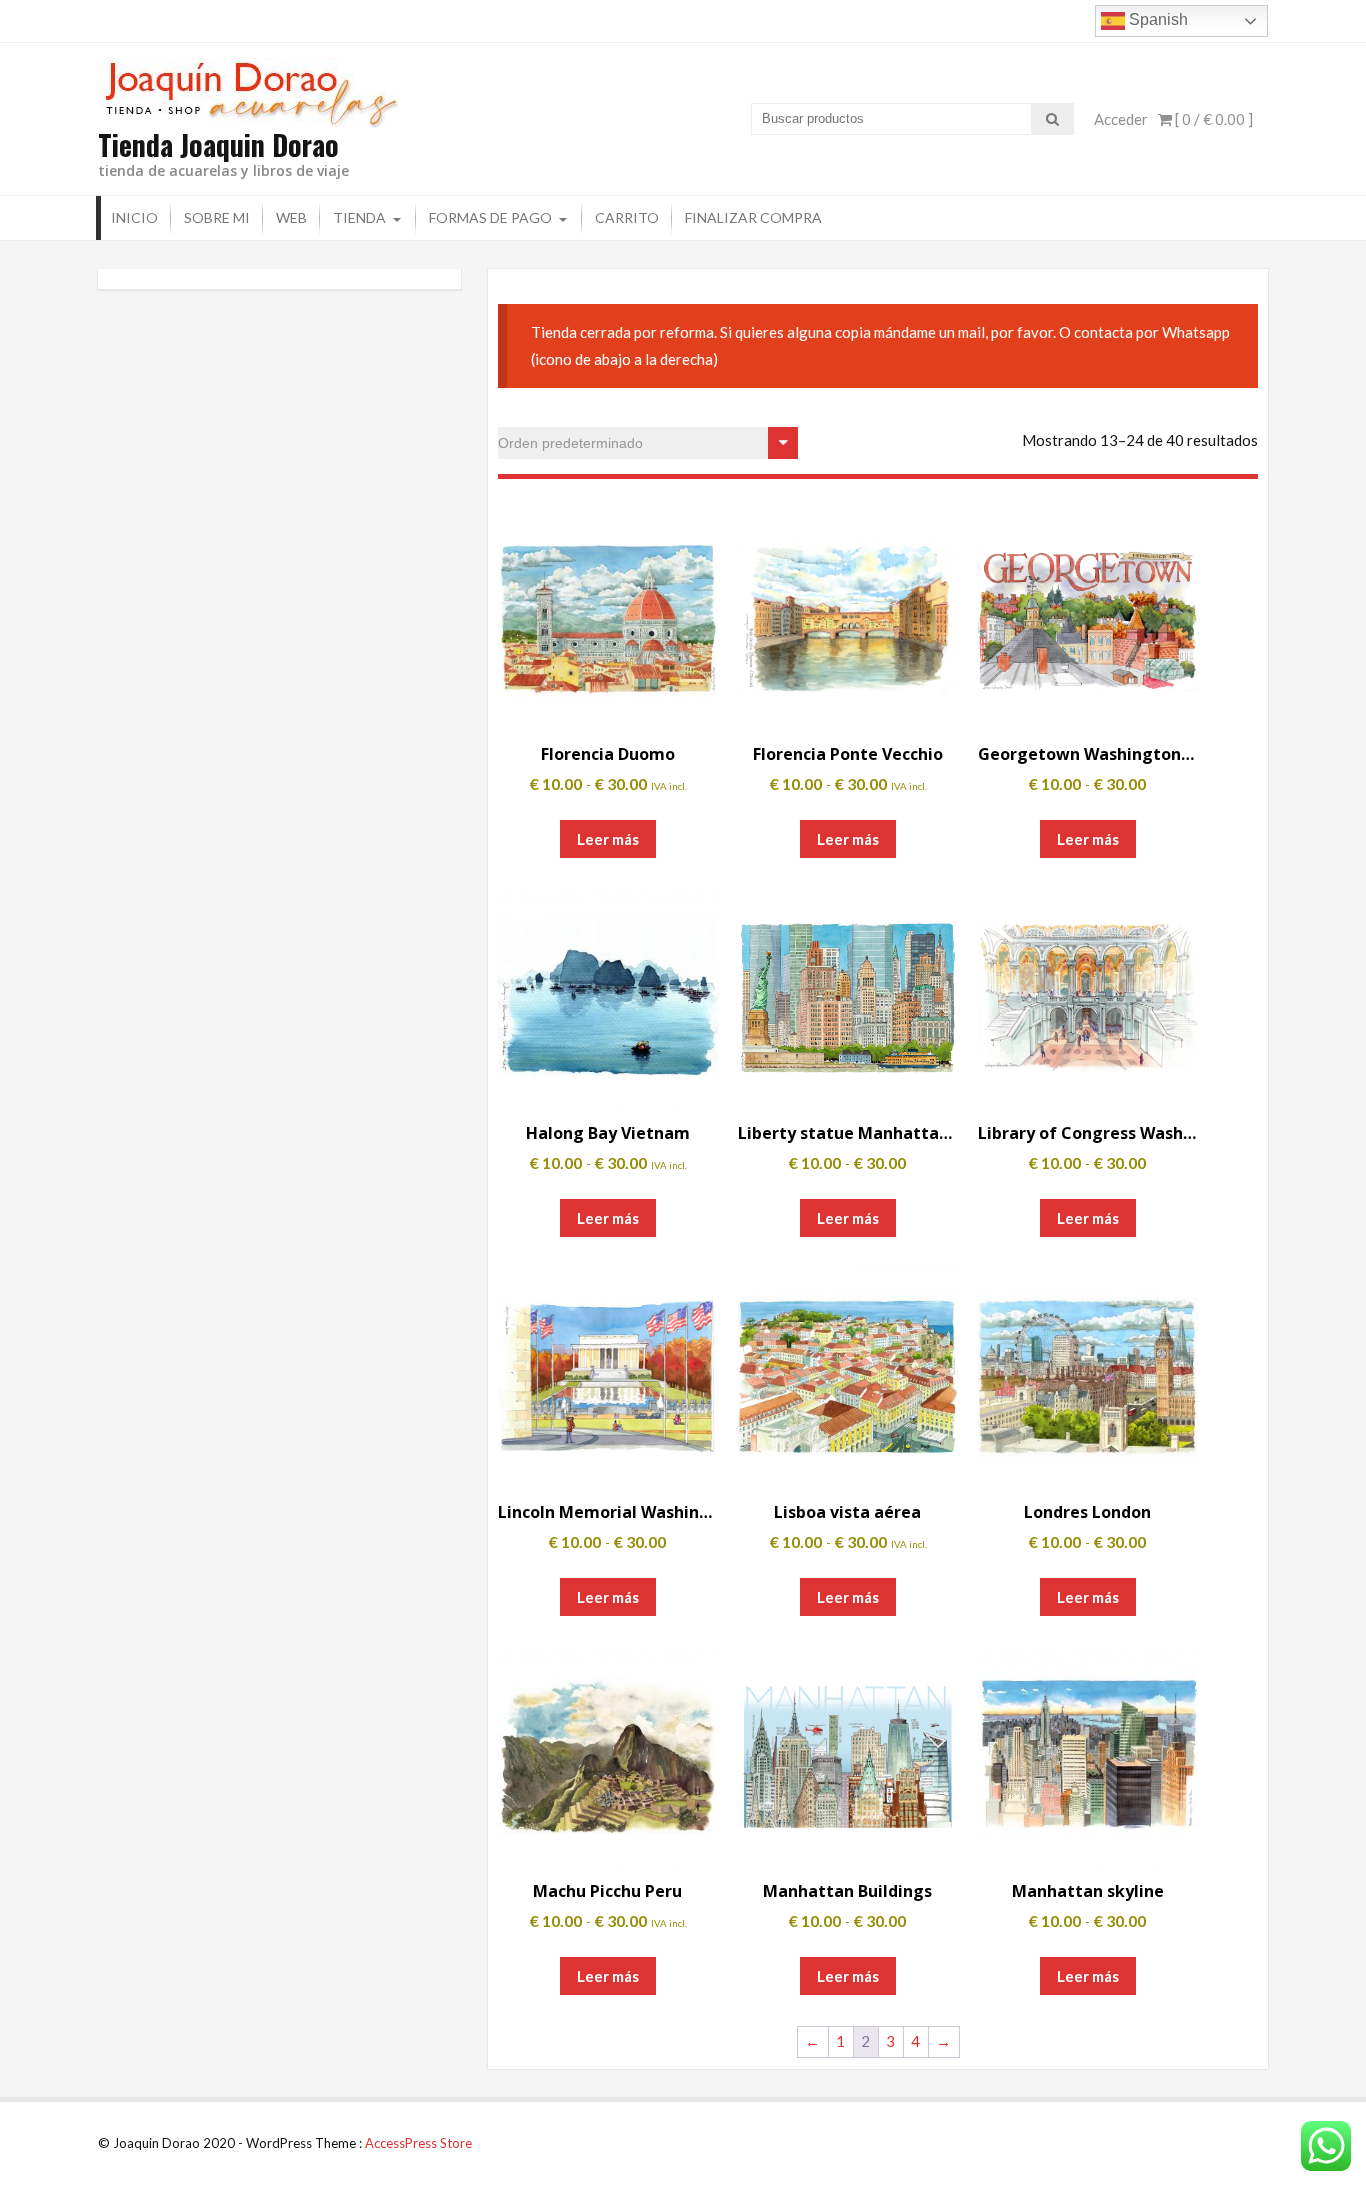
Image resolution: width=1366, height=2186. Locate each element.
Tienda (359, 217)
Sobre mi (217, 217)
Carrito (627, 217)
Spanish (1156, 19)
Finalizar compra (753, 217)
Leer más (608, 839)
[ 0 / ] (1212, 119)
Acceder (1121, 119)
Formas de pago (490, 217)
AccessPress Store (418, 2143)
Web (291, 217)
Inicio (134, 217)
